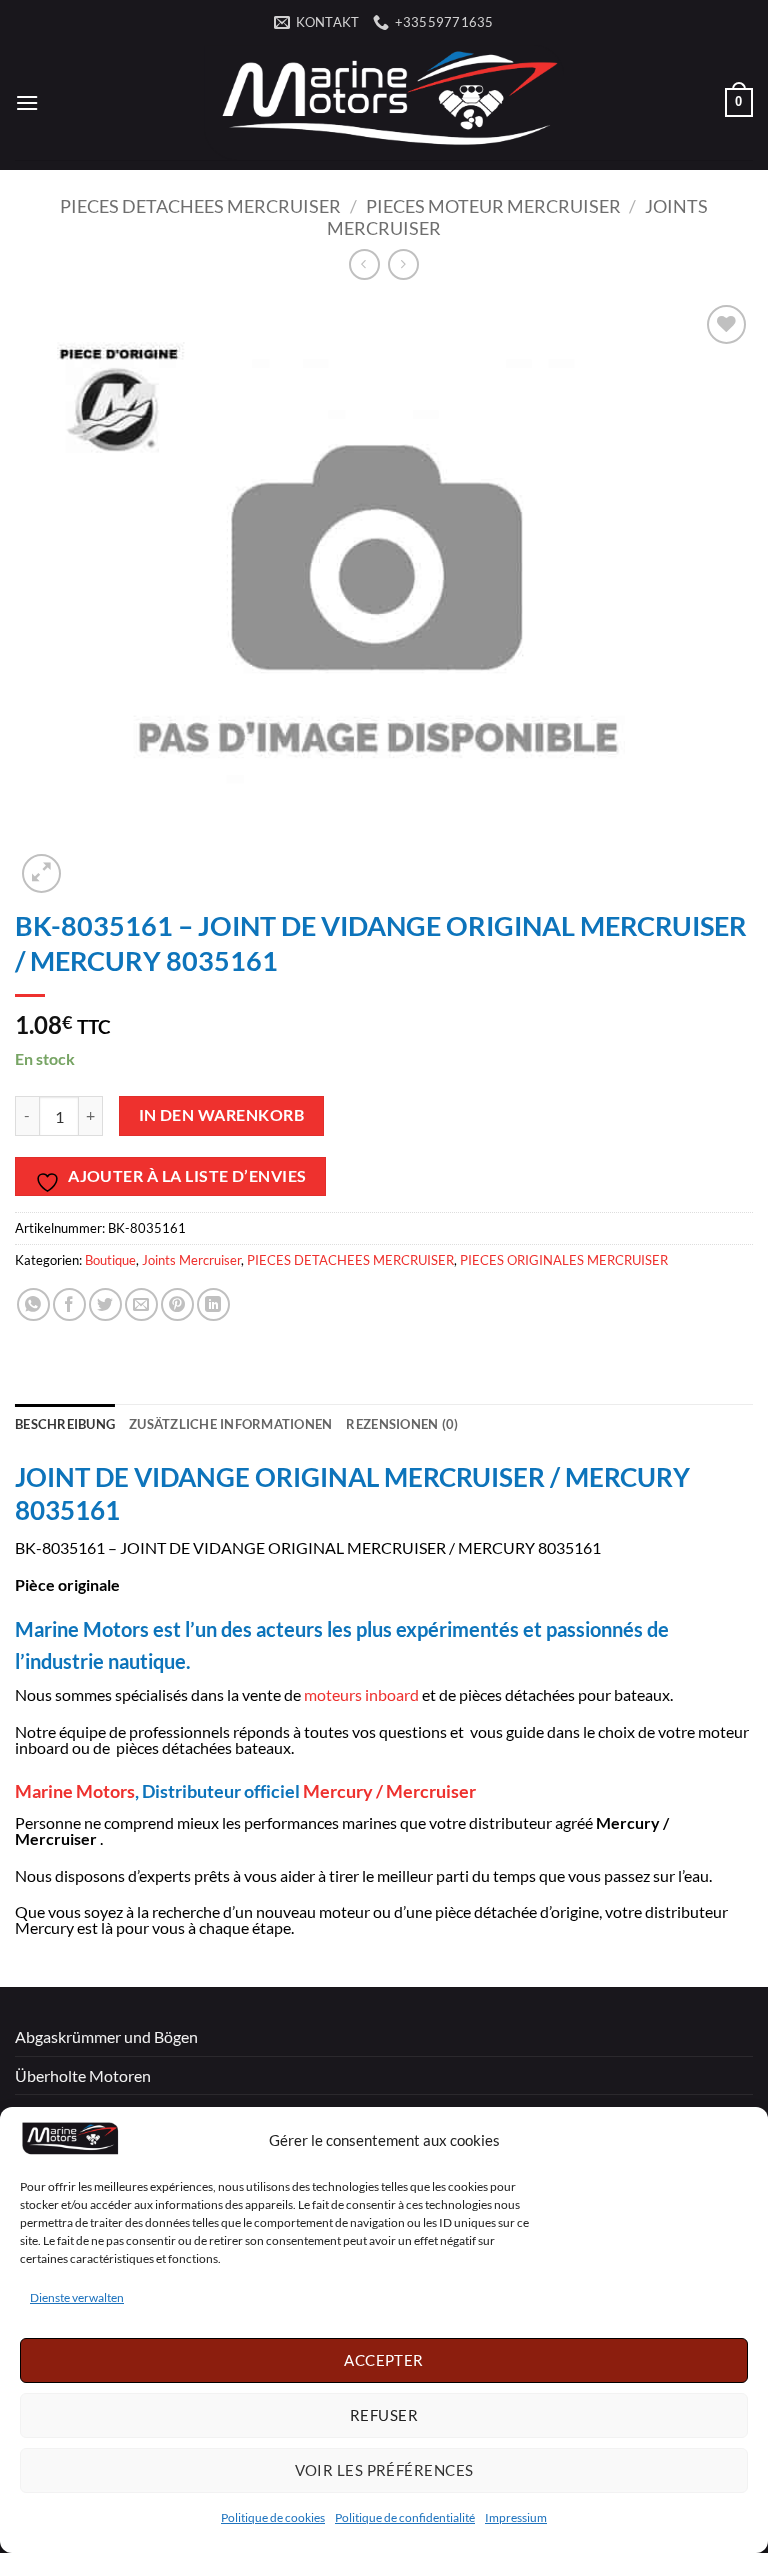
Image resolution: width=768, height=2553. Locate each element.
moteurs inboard (360, 1694)
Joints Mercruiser (191, 1260)
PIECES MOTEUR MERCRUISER (493, 206)
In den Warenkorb (221, 1115)
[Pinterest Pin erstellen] (177, 1304)
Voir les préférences (384, 2470)
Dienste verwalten (77, 2297)
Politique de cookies (273, 2517)
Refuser (384, 2415)
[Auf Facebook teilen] (69, 1304)
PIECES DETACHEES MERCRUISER (200, 206)
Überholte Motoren (83, 2075)
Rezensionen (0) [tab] (402, 1424)
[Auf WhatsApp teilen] (33, 1304)
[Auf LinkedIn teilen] (213, 1304)
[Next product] (364, 264)
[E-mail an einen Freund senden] (141, 1304)
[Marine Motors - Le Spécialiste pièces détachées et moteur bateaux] (384, 102)
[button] (27, 102)
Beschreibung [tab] (65, 1424)
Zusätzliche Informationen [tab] (230, 1424)
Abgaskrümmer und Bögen (106, 2036)
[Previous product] (403, 264)
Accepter (384, 2360)
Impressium (516, 2517)
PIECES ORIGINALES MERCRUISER (564, 1260)
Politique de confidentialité (405, 2517)
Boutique (110, 1260)
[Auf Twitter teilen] (105, 1304)
